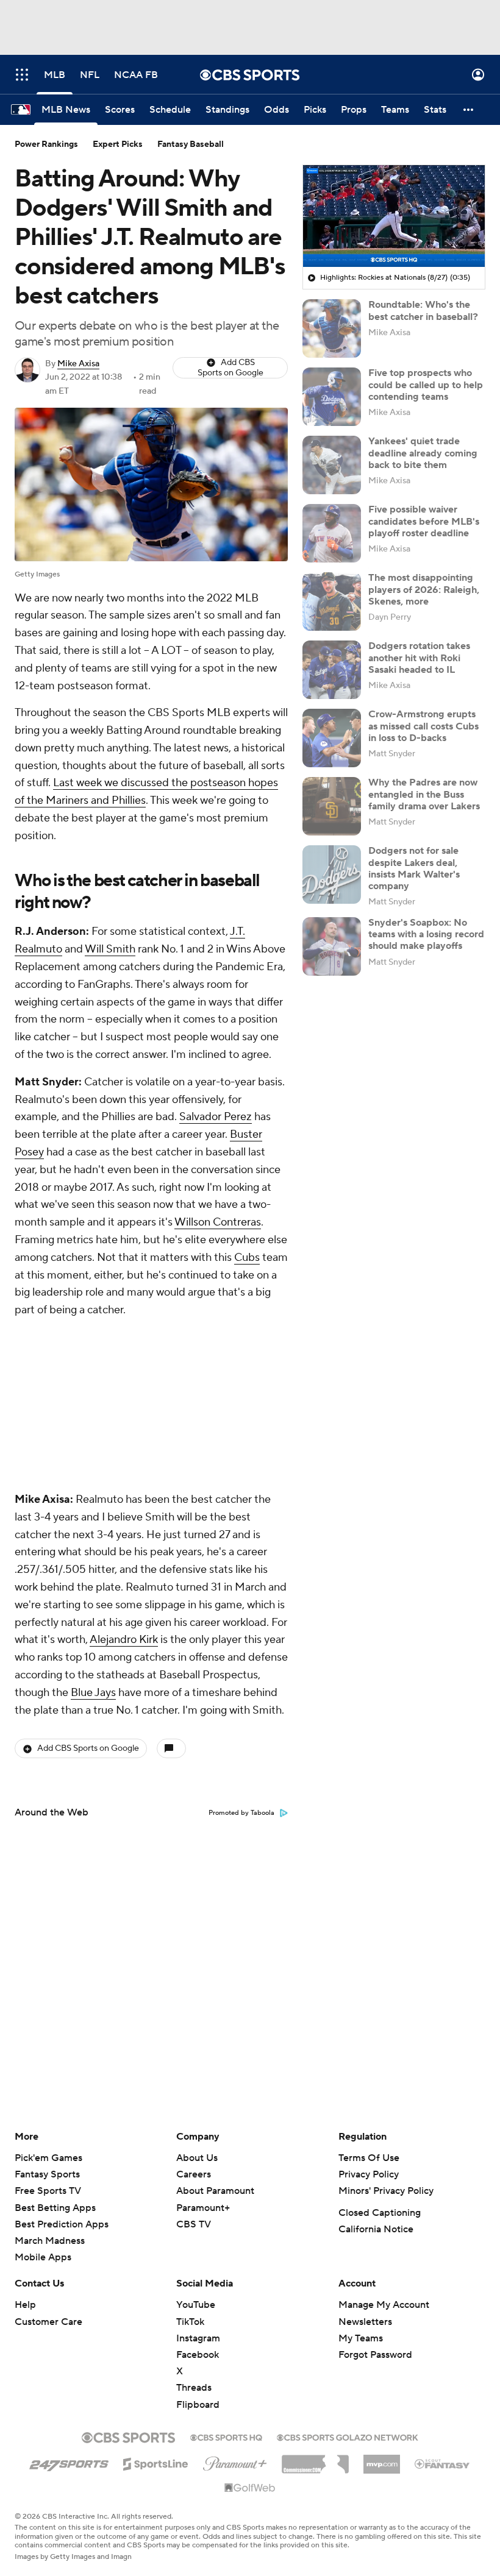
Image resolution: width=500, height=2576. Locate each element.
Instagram (198, 2338)
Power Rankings (46, 144)
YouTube (196, 2305)
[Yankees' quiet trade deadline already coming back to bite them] (332, 465)
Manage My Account (384, 2305)
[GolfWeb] (250, 2488)
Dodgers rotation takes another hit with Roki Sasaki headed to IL (419, 658)
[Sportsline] (156, 2462)
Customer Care (48, 2322)
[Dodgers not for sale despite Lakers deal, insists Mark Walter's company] (332, 875)
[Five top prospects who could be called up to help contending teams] (332, 397)
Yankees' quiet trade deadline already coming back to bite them (423, 453)
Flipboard (198, 2405)
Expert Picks (118, 144)
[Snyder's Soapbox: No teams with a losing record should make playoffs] (332, 946)
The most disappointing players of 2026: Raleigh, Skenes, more (424, 589)
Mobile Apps (43, 2257)
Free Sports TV (48, 2191)
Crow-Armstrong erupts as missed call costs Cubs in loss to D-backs (423, 726)
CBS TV (194, 2224)
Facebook (198, 2355)
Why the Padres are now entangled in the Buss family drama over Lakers (424, 794)
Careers (194, 2174)
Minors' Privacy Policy (386, 2191)
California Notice (376, 2229)
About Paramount (215, 2191)
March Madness (50, 2241)
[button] (22, 75)
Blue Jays (93, 1531)
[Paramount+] (235, 2461)
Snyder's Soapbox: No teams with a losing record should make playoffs (426, 934)
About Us (197, 2158)
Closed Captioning (380, 2213)
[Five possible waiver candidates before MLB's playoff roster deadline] (332, 533)
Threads (194, 2388)
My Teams (361, 2338)
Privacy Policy (369, 2174)
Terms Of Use (369, 2158)
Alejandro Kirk (124, 1478)
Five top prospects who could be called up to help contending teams (426, 385)
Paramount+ (203, 2208)
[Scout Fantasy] (443, 2463)
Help (25, 2305)
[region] (394, 216)
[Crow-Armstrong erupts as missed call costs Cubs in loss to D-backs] (332, 738)
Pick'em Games (48, 2158)
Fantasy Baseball (191, 144)
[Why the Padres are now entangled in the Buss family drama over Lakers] (332, 806)
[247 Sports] (69, 2462)
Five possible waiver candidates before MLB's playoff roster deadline (424, 521)
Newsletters (365, 2322)
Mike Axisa (78, 364)
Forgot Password (375, 2355)
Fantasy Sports (47, 2174)
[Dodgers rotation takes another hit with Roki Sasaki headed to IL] (332, 670)
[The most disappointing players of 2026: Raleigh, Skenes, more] (332, 601)
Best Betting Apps (55, 2208)
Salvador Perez (216, 1117)
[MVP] (382, 2460)
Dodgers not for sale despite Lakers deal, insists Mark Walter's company (414, 868)
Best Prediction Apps (62, 2224)
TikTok (190, 2322)
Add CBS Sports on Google (230, 368)
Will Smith (110, 949)
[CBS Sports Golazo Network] (348, 2436)
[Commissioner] (315, 2460)
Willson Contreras (218, 1222)
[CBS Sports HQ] (226, 2436)
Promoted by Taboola (241, 1651)
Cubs (247, 1258)
